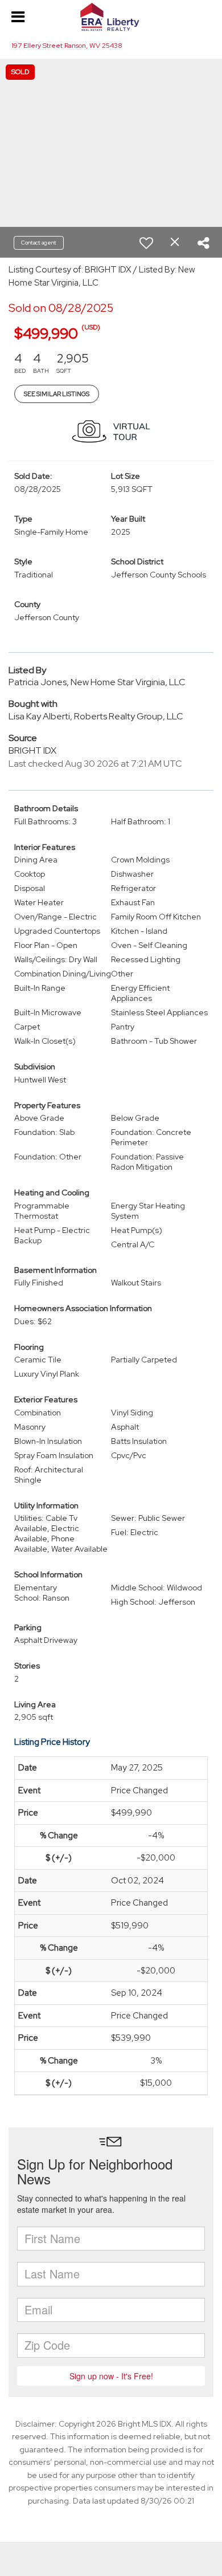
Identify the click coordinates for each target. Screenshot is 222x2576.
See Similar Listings (57, 394)
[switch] (146, 243)
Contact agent (39, 243)
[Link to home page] (111, 17)
